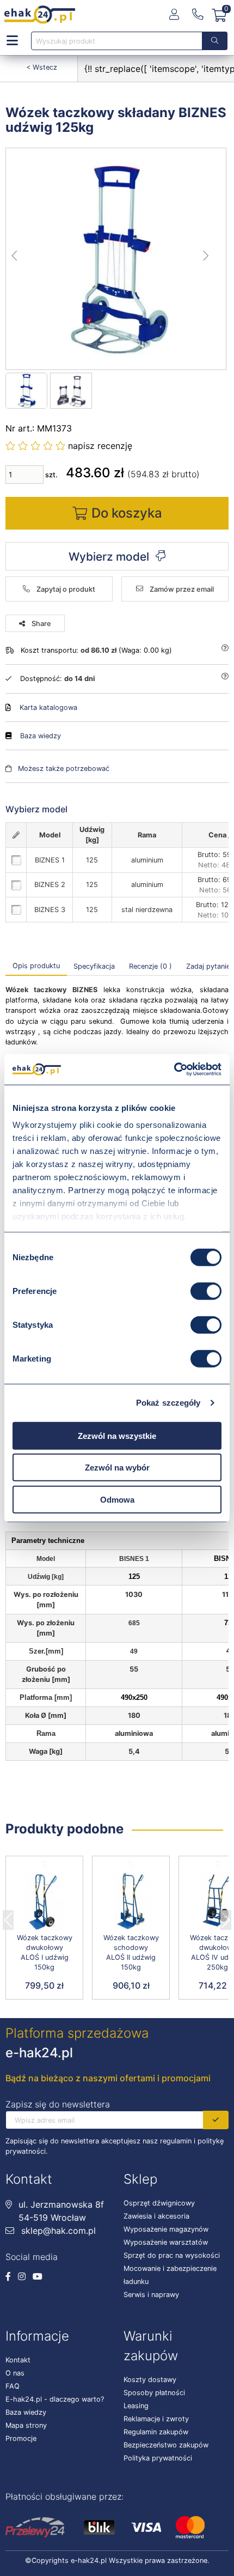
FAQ (13, 2386)
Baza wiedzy (41, 736)
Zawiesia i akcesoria (156, 2216)
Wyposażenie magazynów (166, 2229)
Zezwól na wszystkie (117, 1435)
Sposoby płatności (154, 2393)
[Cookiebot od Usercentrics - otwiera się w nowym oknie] (174, 1070)
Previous (8, 1917)
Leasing (136, 2406)
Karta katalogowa (48, 707)
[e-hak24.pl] (40, 15)
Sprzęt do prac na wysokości (172, 2255)
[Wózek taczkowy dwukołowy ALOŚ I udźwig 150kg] (44, 1902)
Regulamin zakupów (156, 2432)
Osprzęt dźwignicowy (159, 2203)
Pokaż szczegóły (168, 1403)
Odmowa (117, 1499)
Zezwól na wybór (117, 1468)
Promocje (21, 2438)
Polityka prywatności (158, 2458)
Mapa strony (26, 2425)
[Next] (226, 1917)
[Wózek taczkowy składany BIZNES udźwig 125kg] (116, 259)
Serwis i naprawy (151, 2295)
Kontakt (18, 2360)
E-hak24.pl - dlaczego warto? (55, 2399)
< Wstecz (42, 67)
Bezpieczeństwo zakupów (166, 2445)
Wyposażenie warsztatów (166, 2242)
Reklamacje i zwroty (156, 2419)
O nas (15, 2373)
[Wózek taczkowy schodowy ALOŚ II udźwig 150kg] (131, 1902)
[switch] (206, 1291)
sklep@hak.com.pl (57, 2231)
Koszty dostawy (150, 2380)
